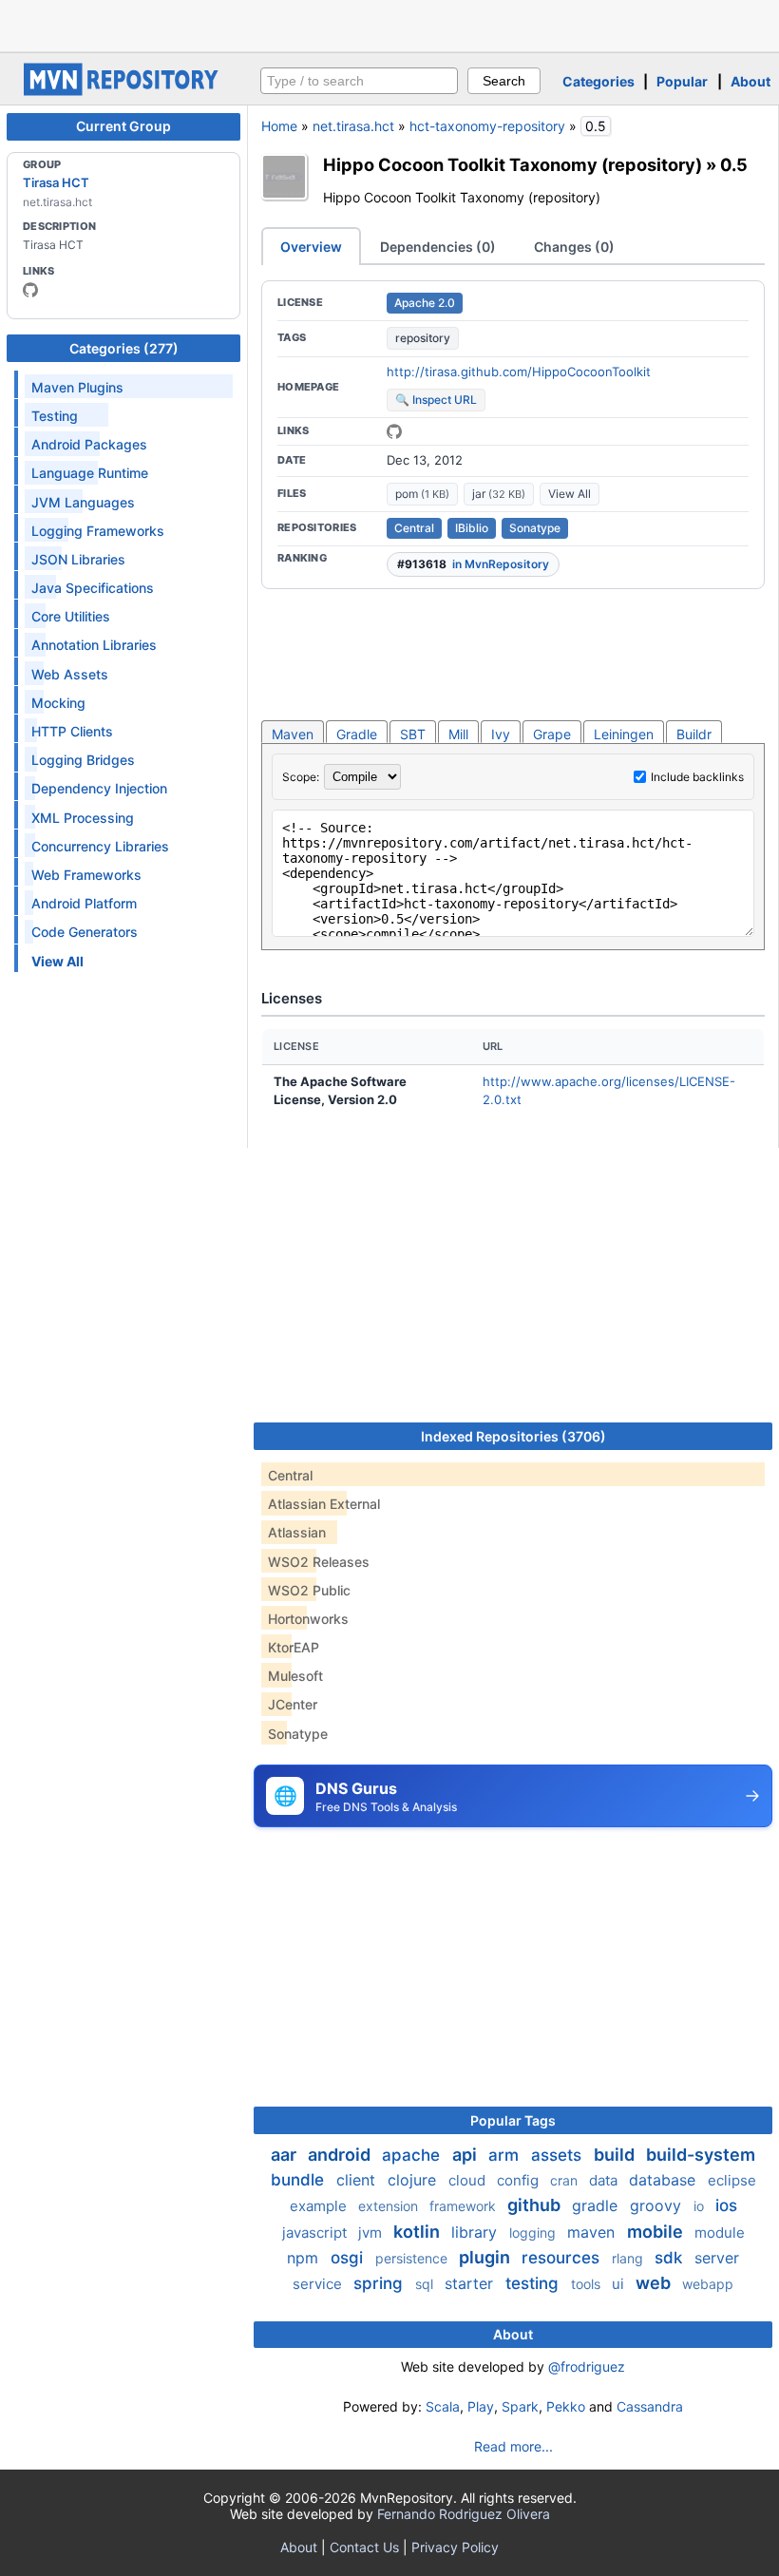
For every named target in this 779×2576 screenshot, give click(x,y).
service (319, 2284)
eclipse (732, 2180)
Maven (293, 734)
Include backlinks (697, 777)
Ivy (501, 734)
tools (588, 2284)
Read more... (513, 2446)
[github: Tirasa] (30, 290)
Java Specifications (93, 588)
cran (566, 2180)
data (605, 2180)
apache (413, 2155)
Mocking (58, 703)
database (665, 2180)
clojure (414, 2180)
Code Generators (85, 932)
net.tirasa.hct (353, 126)
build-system (701, 2155)
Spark (520, 2406)
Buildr (694, 734)
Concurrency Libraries (100, 846)
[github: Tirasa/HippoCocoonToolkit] (394, 431)
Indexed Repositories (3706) (513, 1436)
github (536, 2205)
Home (279, 126)
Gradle (357, 734)
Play (481, 2406)
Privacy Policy (455, 2547)
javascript (316, 2233)
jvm (372, 2233)
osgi (349, 2258)
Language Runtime (90, 473)
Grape (552, 734)
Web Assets (70, 674)
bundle (300, 2180)
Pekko (566, 2406)
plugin (486, 2257)
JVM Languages (83, 502)
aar (285, 2155)
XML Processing (83, 818)
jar (499, 494)
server (717, 2258)
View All (570, 494)
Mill (458, 734)
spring (380, 2283)
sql (426, 2284)
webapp (708, 2284)
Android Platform (84, 903)
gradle (597, 2205)
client (358, 2180)
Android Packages (89, 444)
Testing (55, 416)
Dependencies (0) (438, 247)
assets (559, 2155)
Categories (598, 81)
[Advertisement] (389, 24)
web (655, 2283)
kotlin (418, 2232)
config (520, 2180)
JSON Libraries (78, 559)
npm (305, 2258)
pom (422, 494)
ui (620, 2284)
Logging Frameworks (98, 531)
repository (423, 338)
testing (534, 2283)
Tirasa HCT (56, 182)
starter (471, 2283)
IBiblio (472, 528)
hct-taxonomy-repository (487, 126)
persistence (413, 2258)
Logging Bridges (83, 760)
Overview (311, 247)
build (616, 2155)
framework (465, 2206)
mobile (657, 2232)
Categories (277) (124, 348)
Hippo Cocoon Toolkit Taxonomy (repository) (513, 164)
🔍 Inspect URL (436, 400)
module (720, 2233)
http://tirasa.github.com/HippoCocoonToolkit (519, 372)
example (320, 2206)
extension (390, 2206)
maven (593, 2232)
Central (414, 528)
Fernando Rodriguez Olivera (464, 2514)
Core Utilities (71, 616)
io (701, 2206)
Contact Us (364, 2547)
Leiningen (624, 734)
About (750, 81)
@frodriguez (587, 2366)
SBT (413, 734)
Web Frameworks (86, 875)
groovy (658, 2205)
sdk (671, 2258)
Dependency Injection (99, 788)
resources (563, 2258)
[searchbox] (359, 81)
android (341, 2155)
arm (506, 2155)
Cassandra (650, 2406)
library (476, 2232)
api (466, 2155)
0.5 (734, 164)
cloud (469, 2180)
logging (534, 2233)
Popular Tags (513, 2120)
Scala (443, 2406)
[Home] (123, 91)
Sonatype (535, 528)
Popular (682, 81)
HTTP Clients (72, 731)
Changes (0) (574, 247)
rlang (629, 2258)
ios (726, 2205)
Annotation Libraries (94, 645)
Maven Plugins (77, 387)
